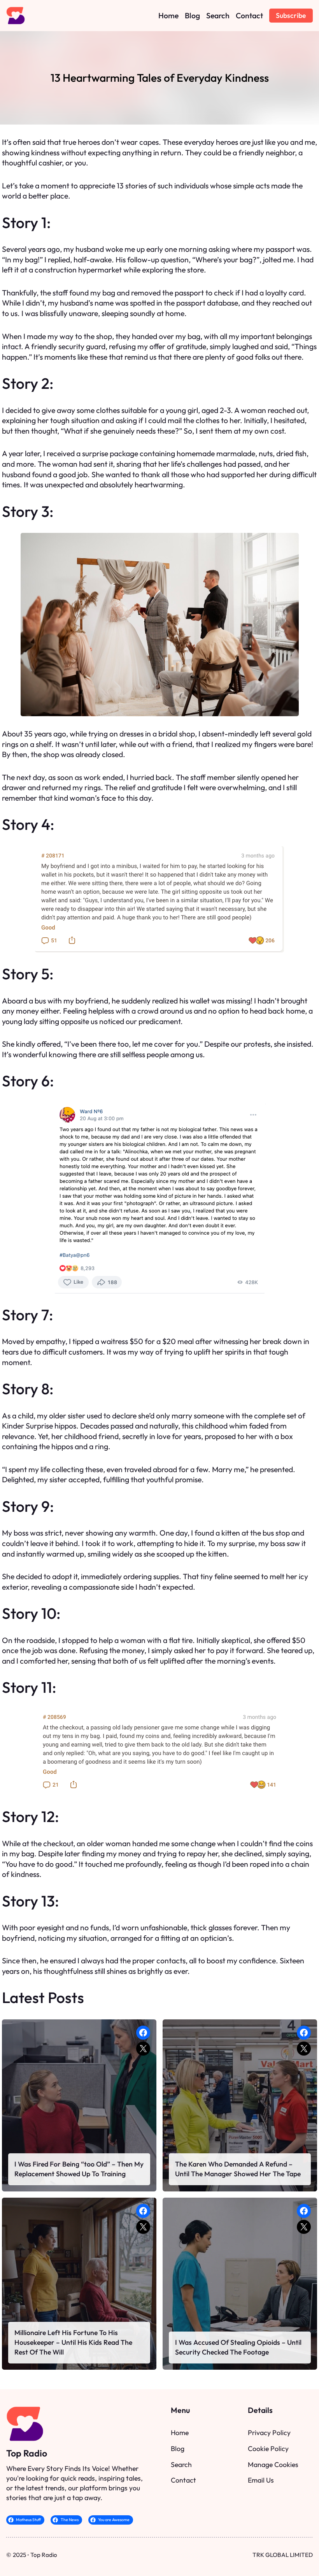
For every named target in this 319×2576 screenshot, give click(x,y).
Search (181, 2464)
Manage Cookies (273, 2464)
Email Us (261, 2480)
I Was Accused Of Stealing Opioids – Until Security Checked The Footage (238, 2347)
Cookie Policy (268, 2449)
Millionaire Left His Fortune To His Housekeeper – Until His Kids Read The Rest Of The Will (73, 2342)
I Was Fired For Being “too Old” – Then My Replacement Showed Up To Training (79, 2169)
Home (180, 2433)
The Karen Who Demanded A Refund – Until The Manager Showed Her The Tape (238, 2169)
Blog (178, 2449)
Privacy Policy (269, 2433)
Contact (183, 2480)
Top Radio (27, 2453)
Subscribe (291, 15)
